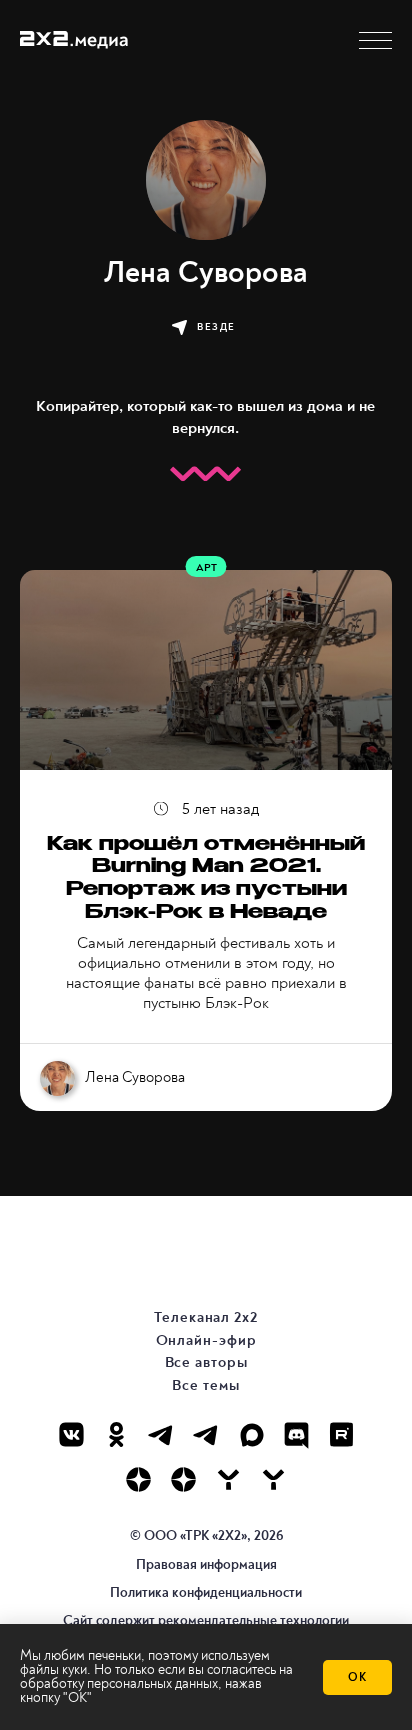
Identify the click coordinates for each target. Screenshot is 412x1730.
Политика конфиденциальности (206, 1592)
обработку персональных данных (119, 1683)
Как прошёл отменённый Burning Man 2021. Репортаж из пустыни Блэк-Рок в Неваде (206, 880)
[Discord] (296, 1434)
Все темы (205, 1385)
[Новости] (273, 1479)
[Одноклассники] (116, 1434)
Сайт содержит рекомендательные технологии (206, 1620)
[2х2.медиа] (183, 1479)
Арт (206, 567)
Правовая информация (206, 1564)
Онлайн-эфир (206, 1340)
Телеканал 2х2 (206, 1317)
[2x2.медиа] (206, 1434)
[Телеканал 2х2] (161, 1434)
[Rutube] (341, 1434)
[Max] (251, 1434)
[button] (375, 40)
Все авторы (206, 1362)
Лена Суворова (135, 1078)
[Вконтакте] (71, 1434)
